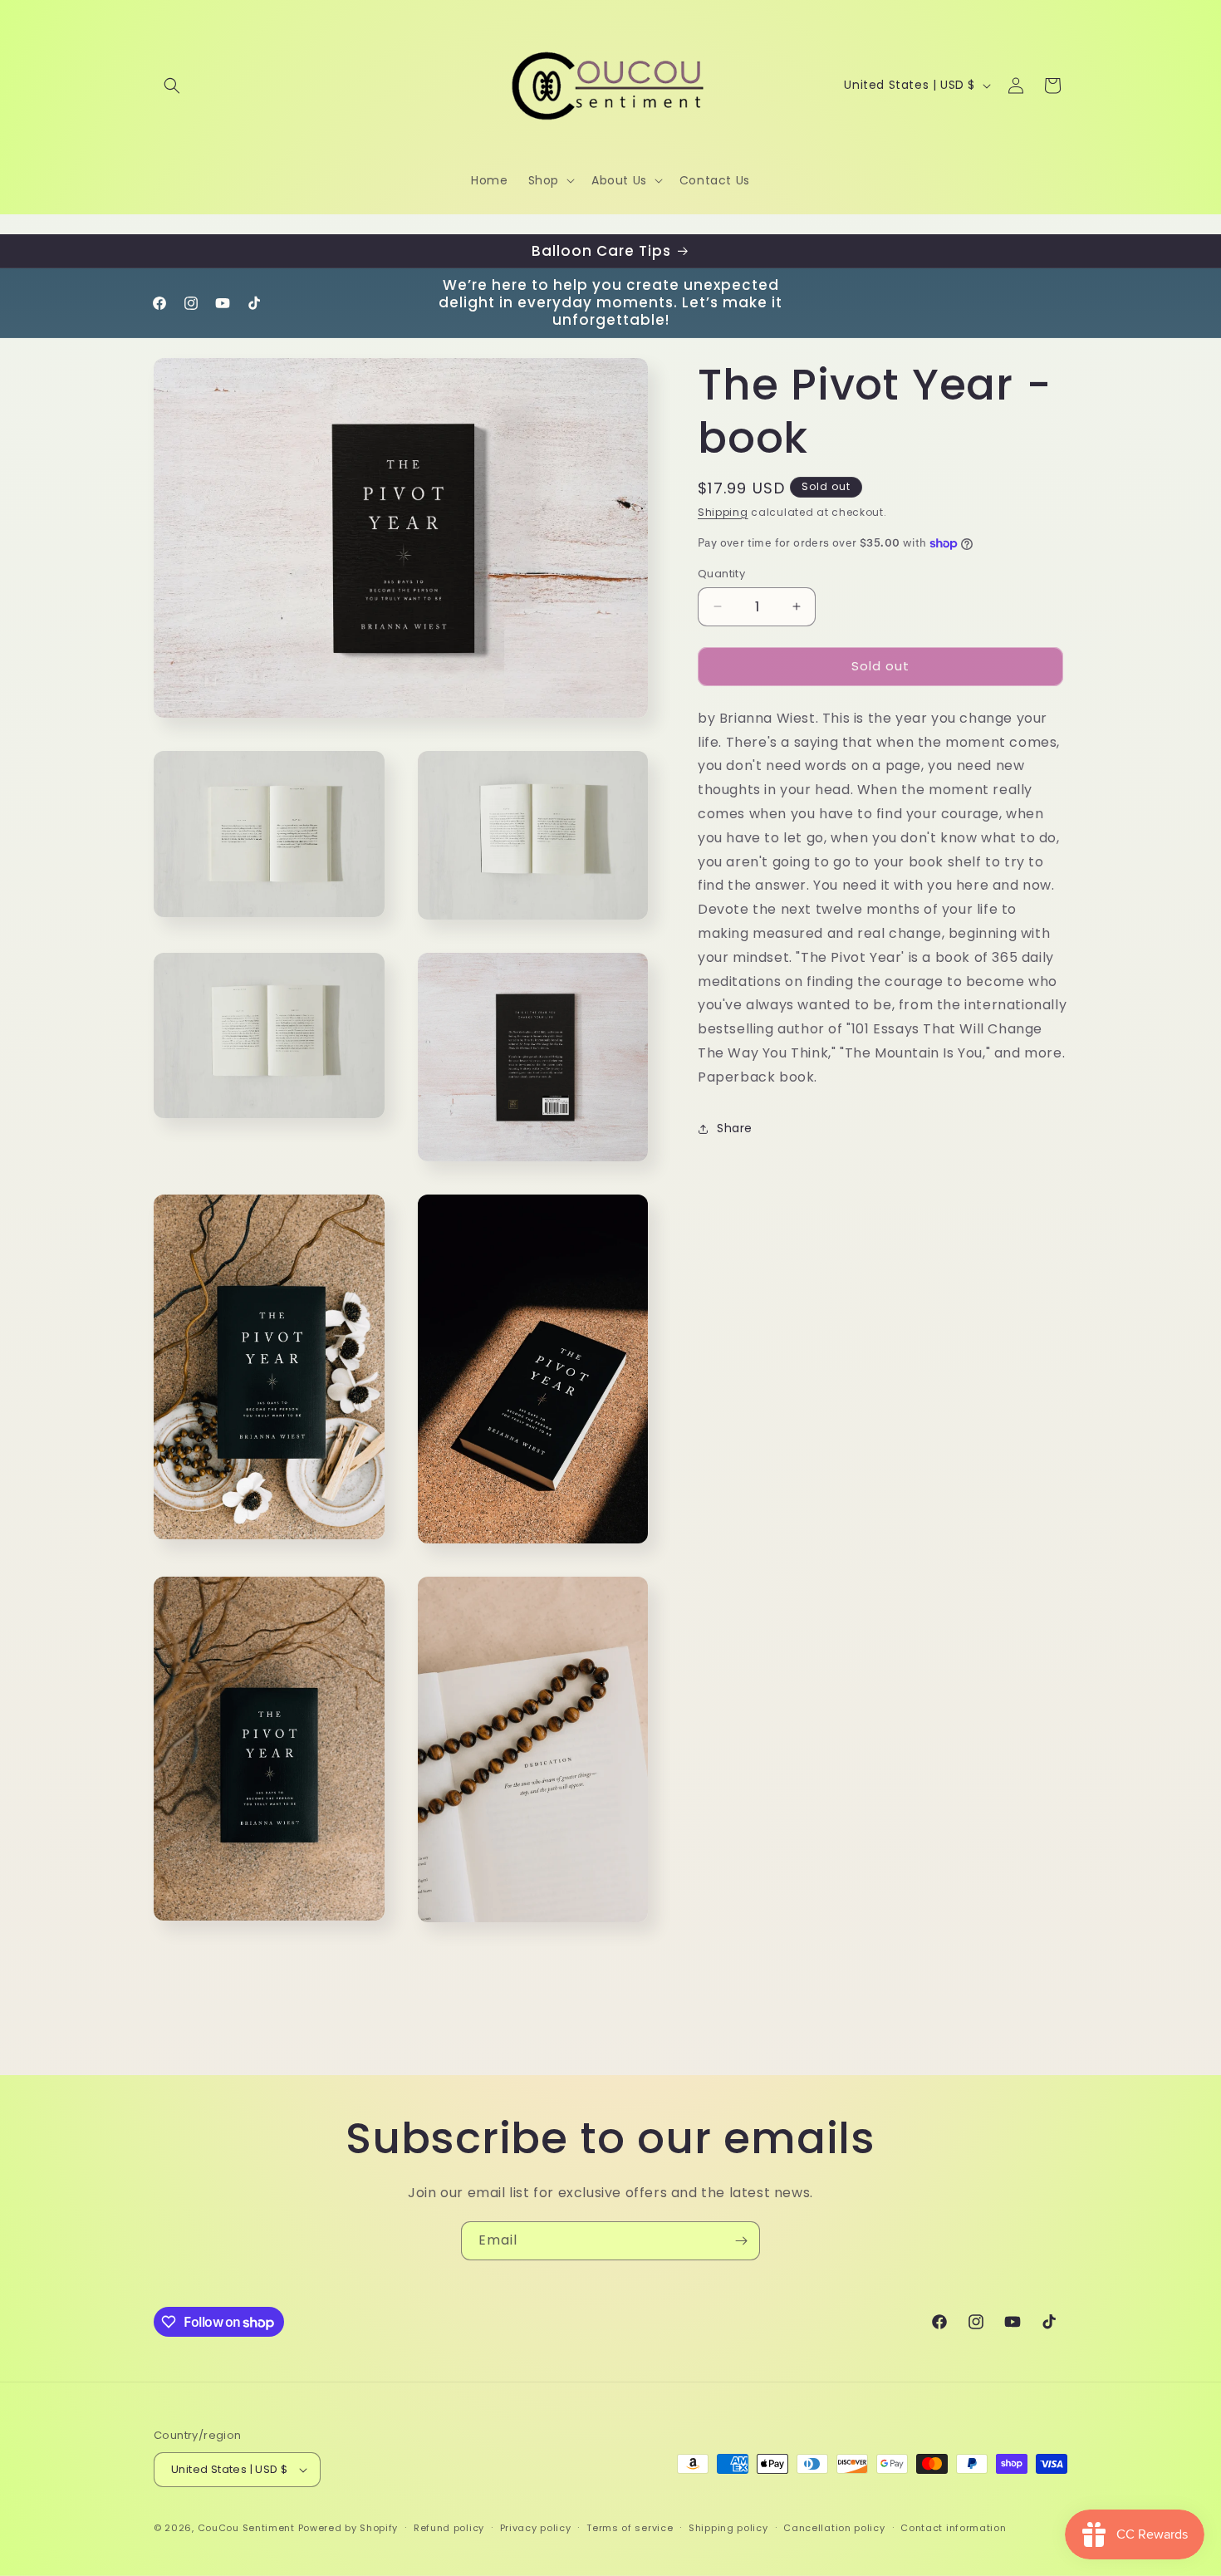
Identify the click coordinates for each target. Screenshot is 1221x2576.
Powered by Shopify (348, 2528)
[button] (172, 86)
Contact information (953, 2528)
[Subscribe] (741, 2241)
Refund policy (449, 2528)
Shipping (723, 512)
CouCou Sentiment (246, 2528)
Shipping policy (728, 2528)
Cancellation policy (834, 2528)
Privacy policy (536, 2528)
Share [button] (735, 1128)
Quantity (721, 574)
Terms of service (630, 2528)
